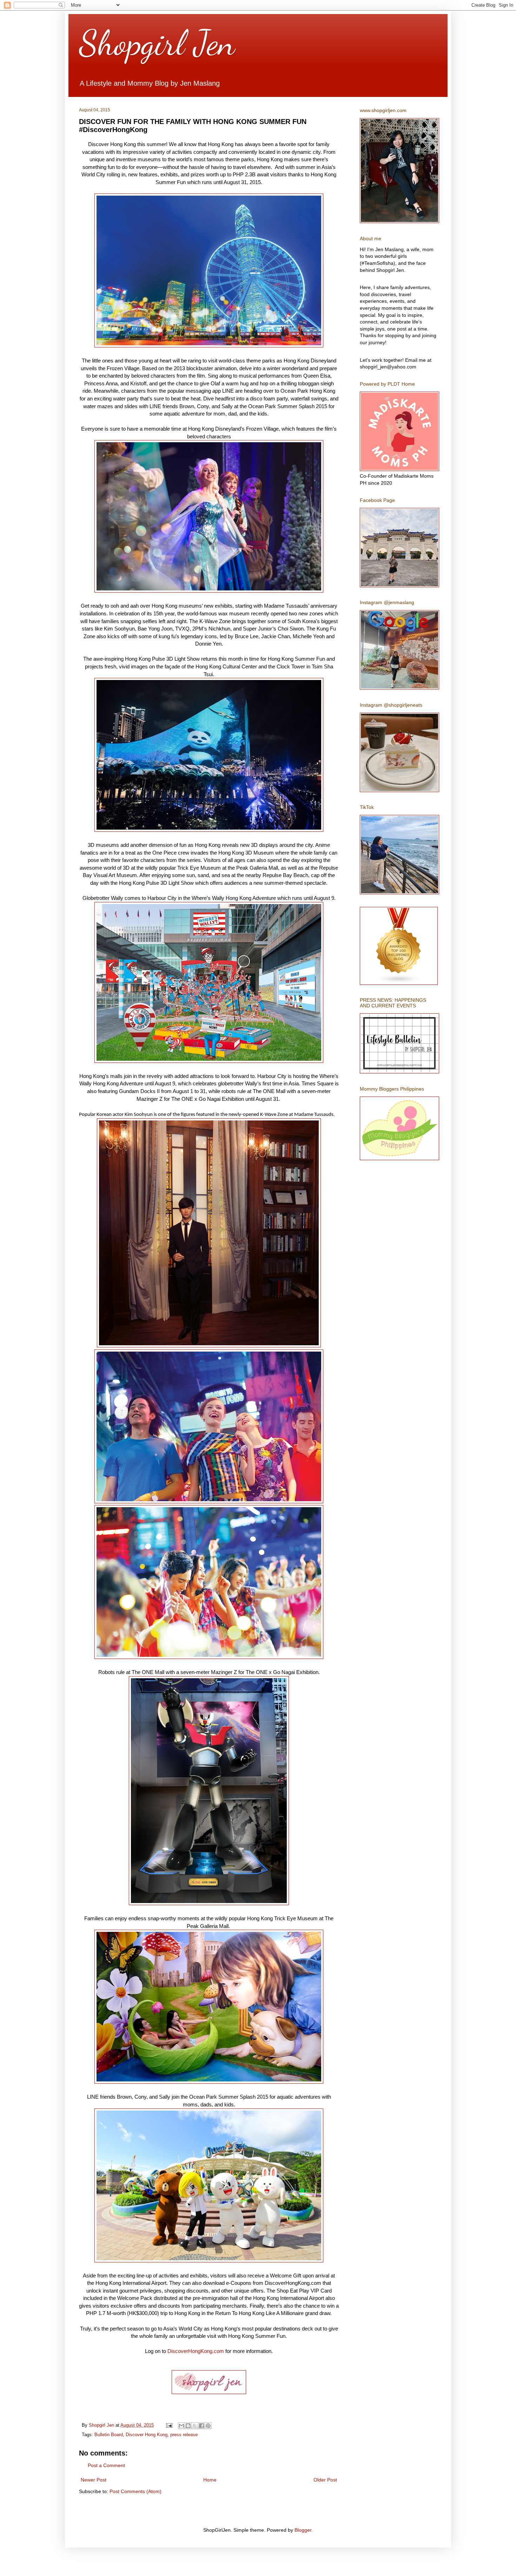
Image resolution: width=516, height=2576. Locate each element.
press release (184, 2435)
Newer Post (94, 2480)
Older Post (325, 2480)
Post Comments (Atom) (135, 2491)
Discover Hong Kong (147, 2435)
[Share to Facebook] (201, 2426)
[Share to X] (195, 2426)
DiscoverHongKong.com (196, 2351)
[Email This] (181, 2426)
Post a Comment (106, 2465)
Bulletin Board (109, 2435)
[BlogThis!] (188, 2426)
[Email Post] (169, 2425)
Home (210, 2480)
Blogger (303, 2530)
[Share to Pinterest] (208, 2426)
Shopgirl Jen (157, 43)
